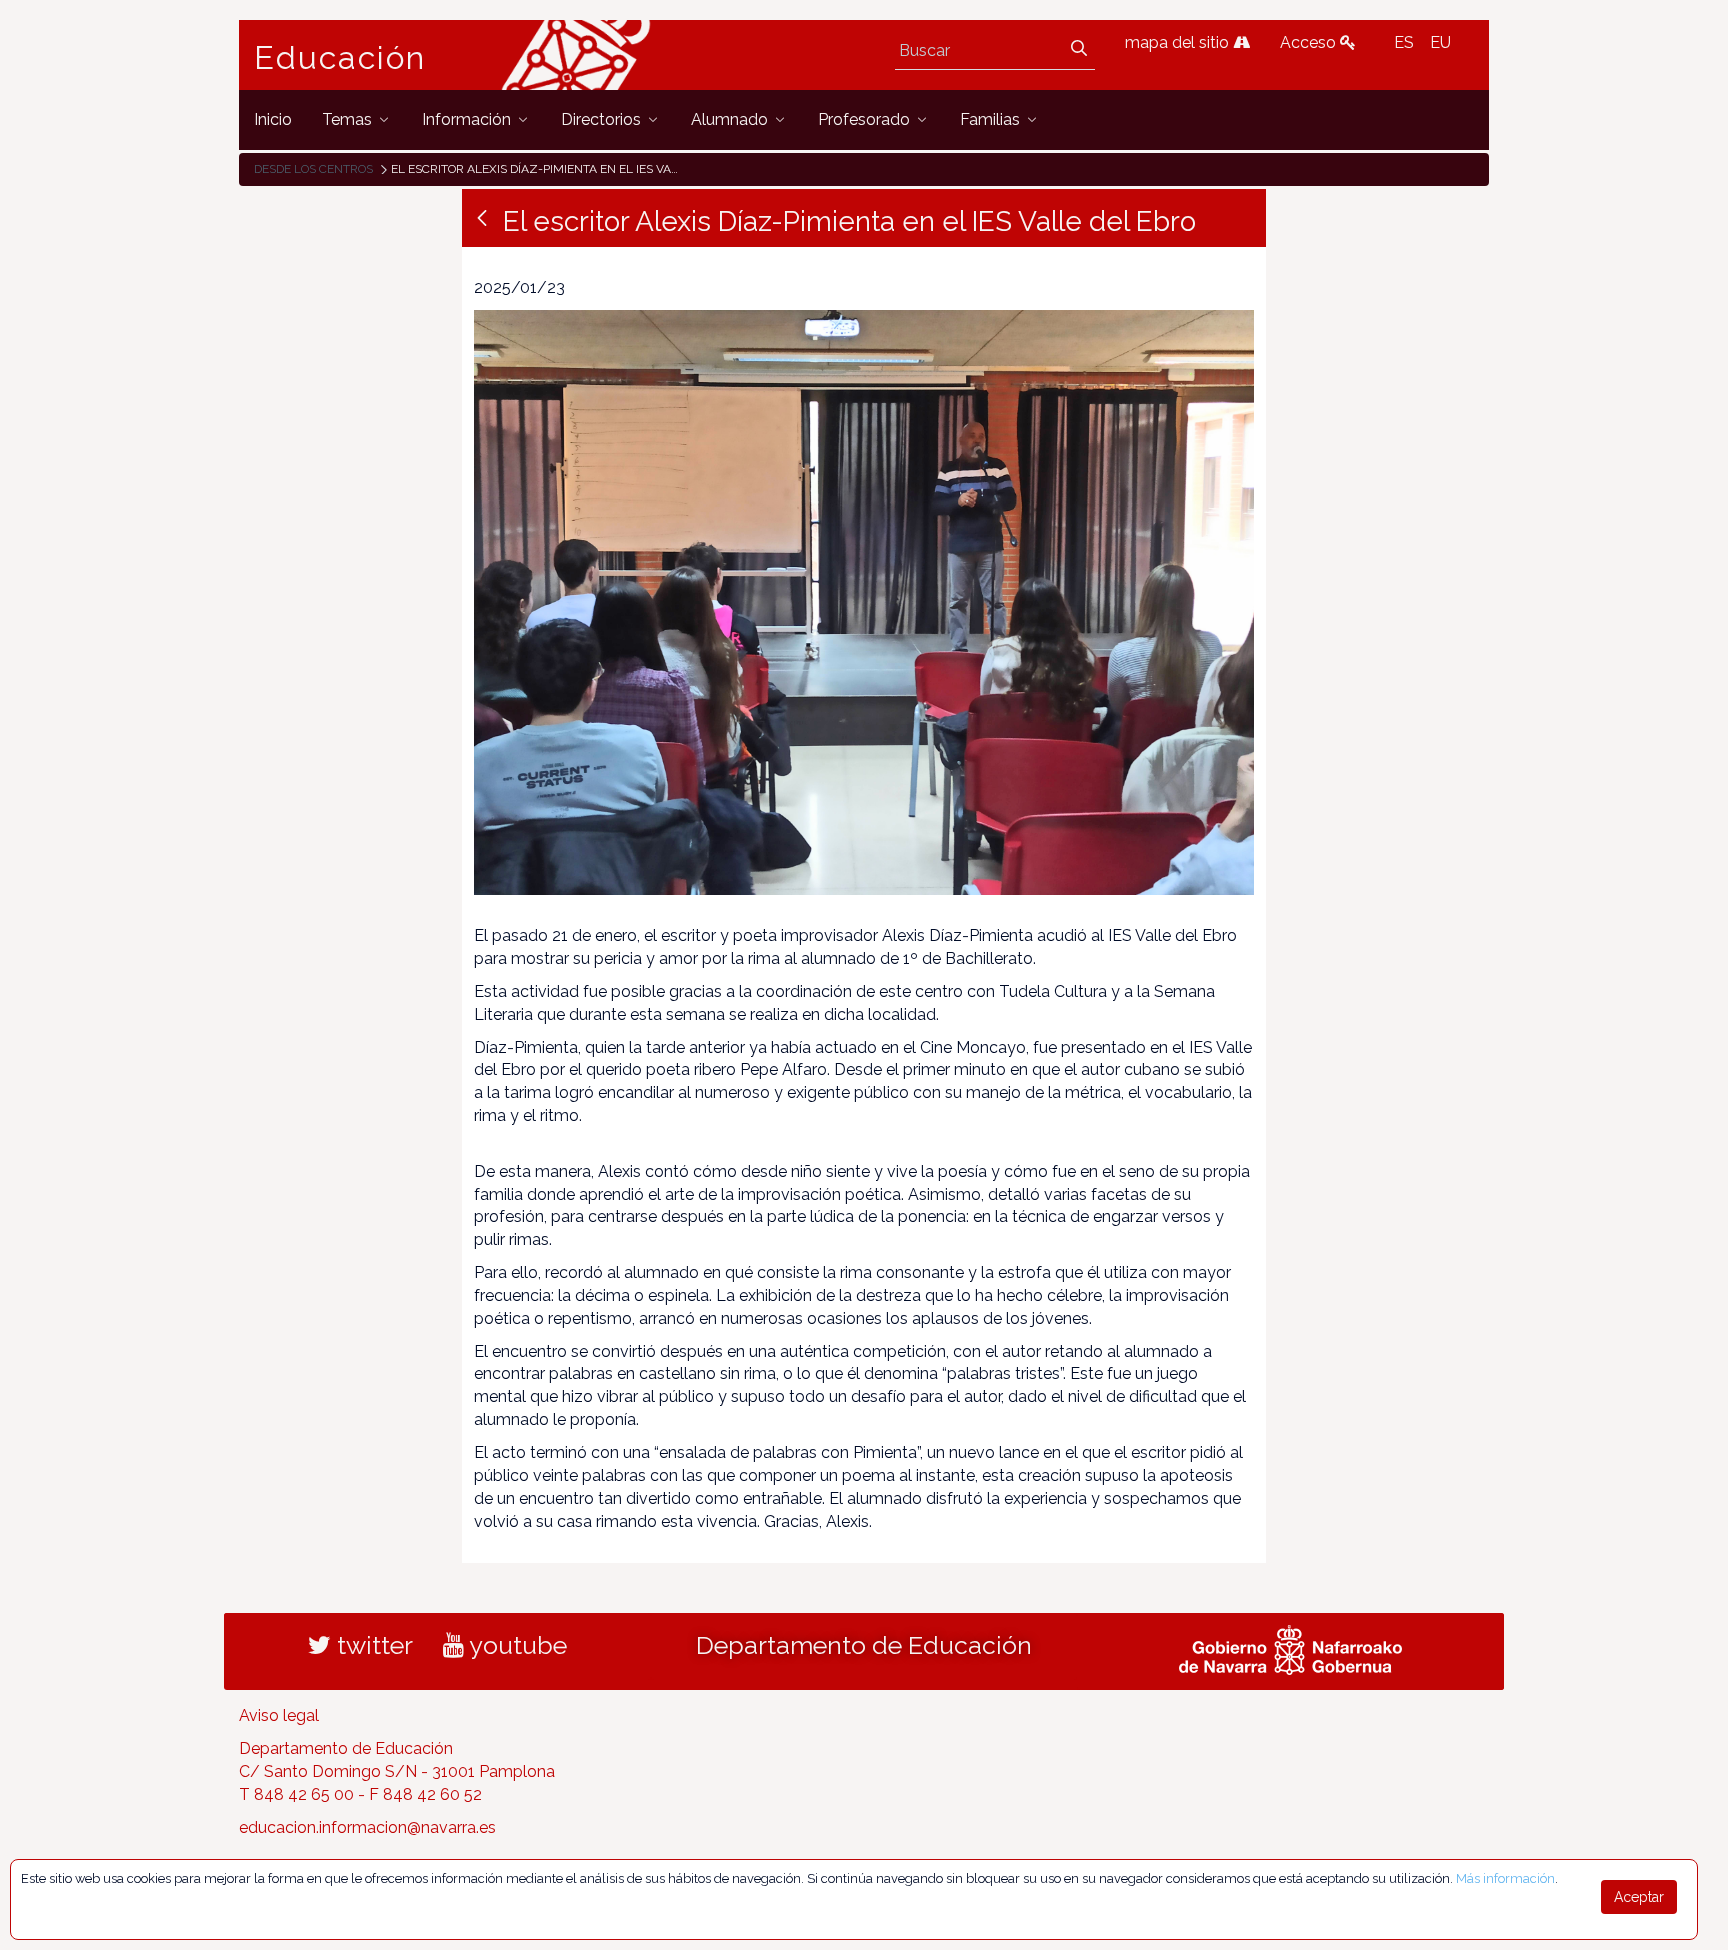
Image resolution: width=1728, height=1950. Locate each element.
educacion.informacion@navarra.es (367, 1827)
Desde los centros (313, 169)
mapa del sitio (1179, 42)
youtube (515, 1645)
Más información (1505, 1878)
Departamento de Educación (864, 1645)
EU (1440, 42)
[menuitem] (273, 119)
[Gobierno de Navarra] (1290, 1648)
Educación (340, 58)
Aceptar (1639, 1897)
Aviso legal (279, 1715)
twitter (372, 1645)
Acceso (1310, 42)
